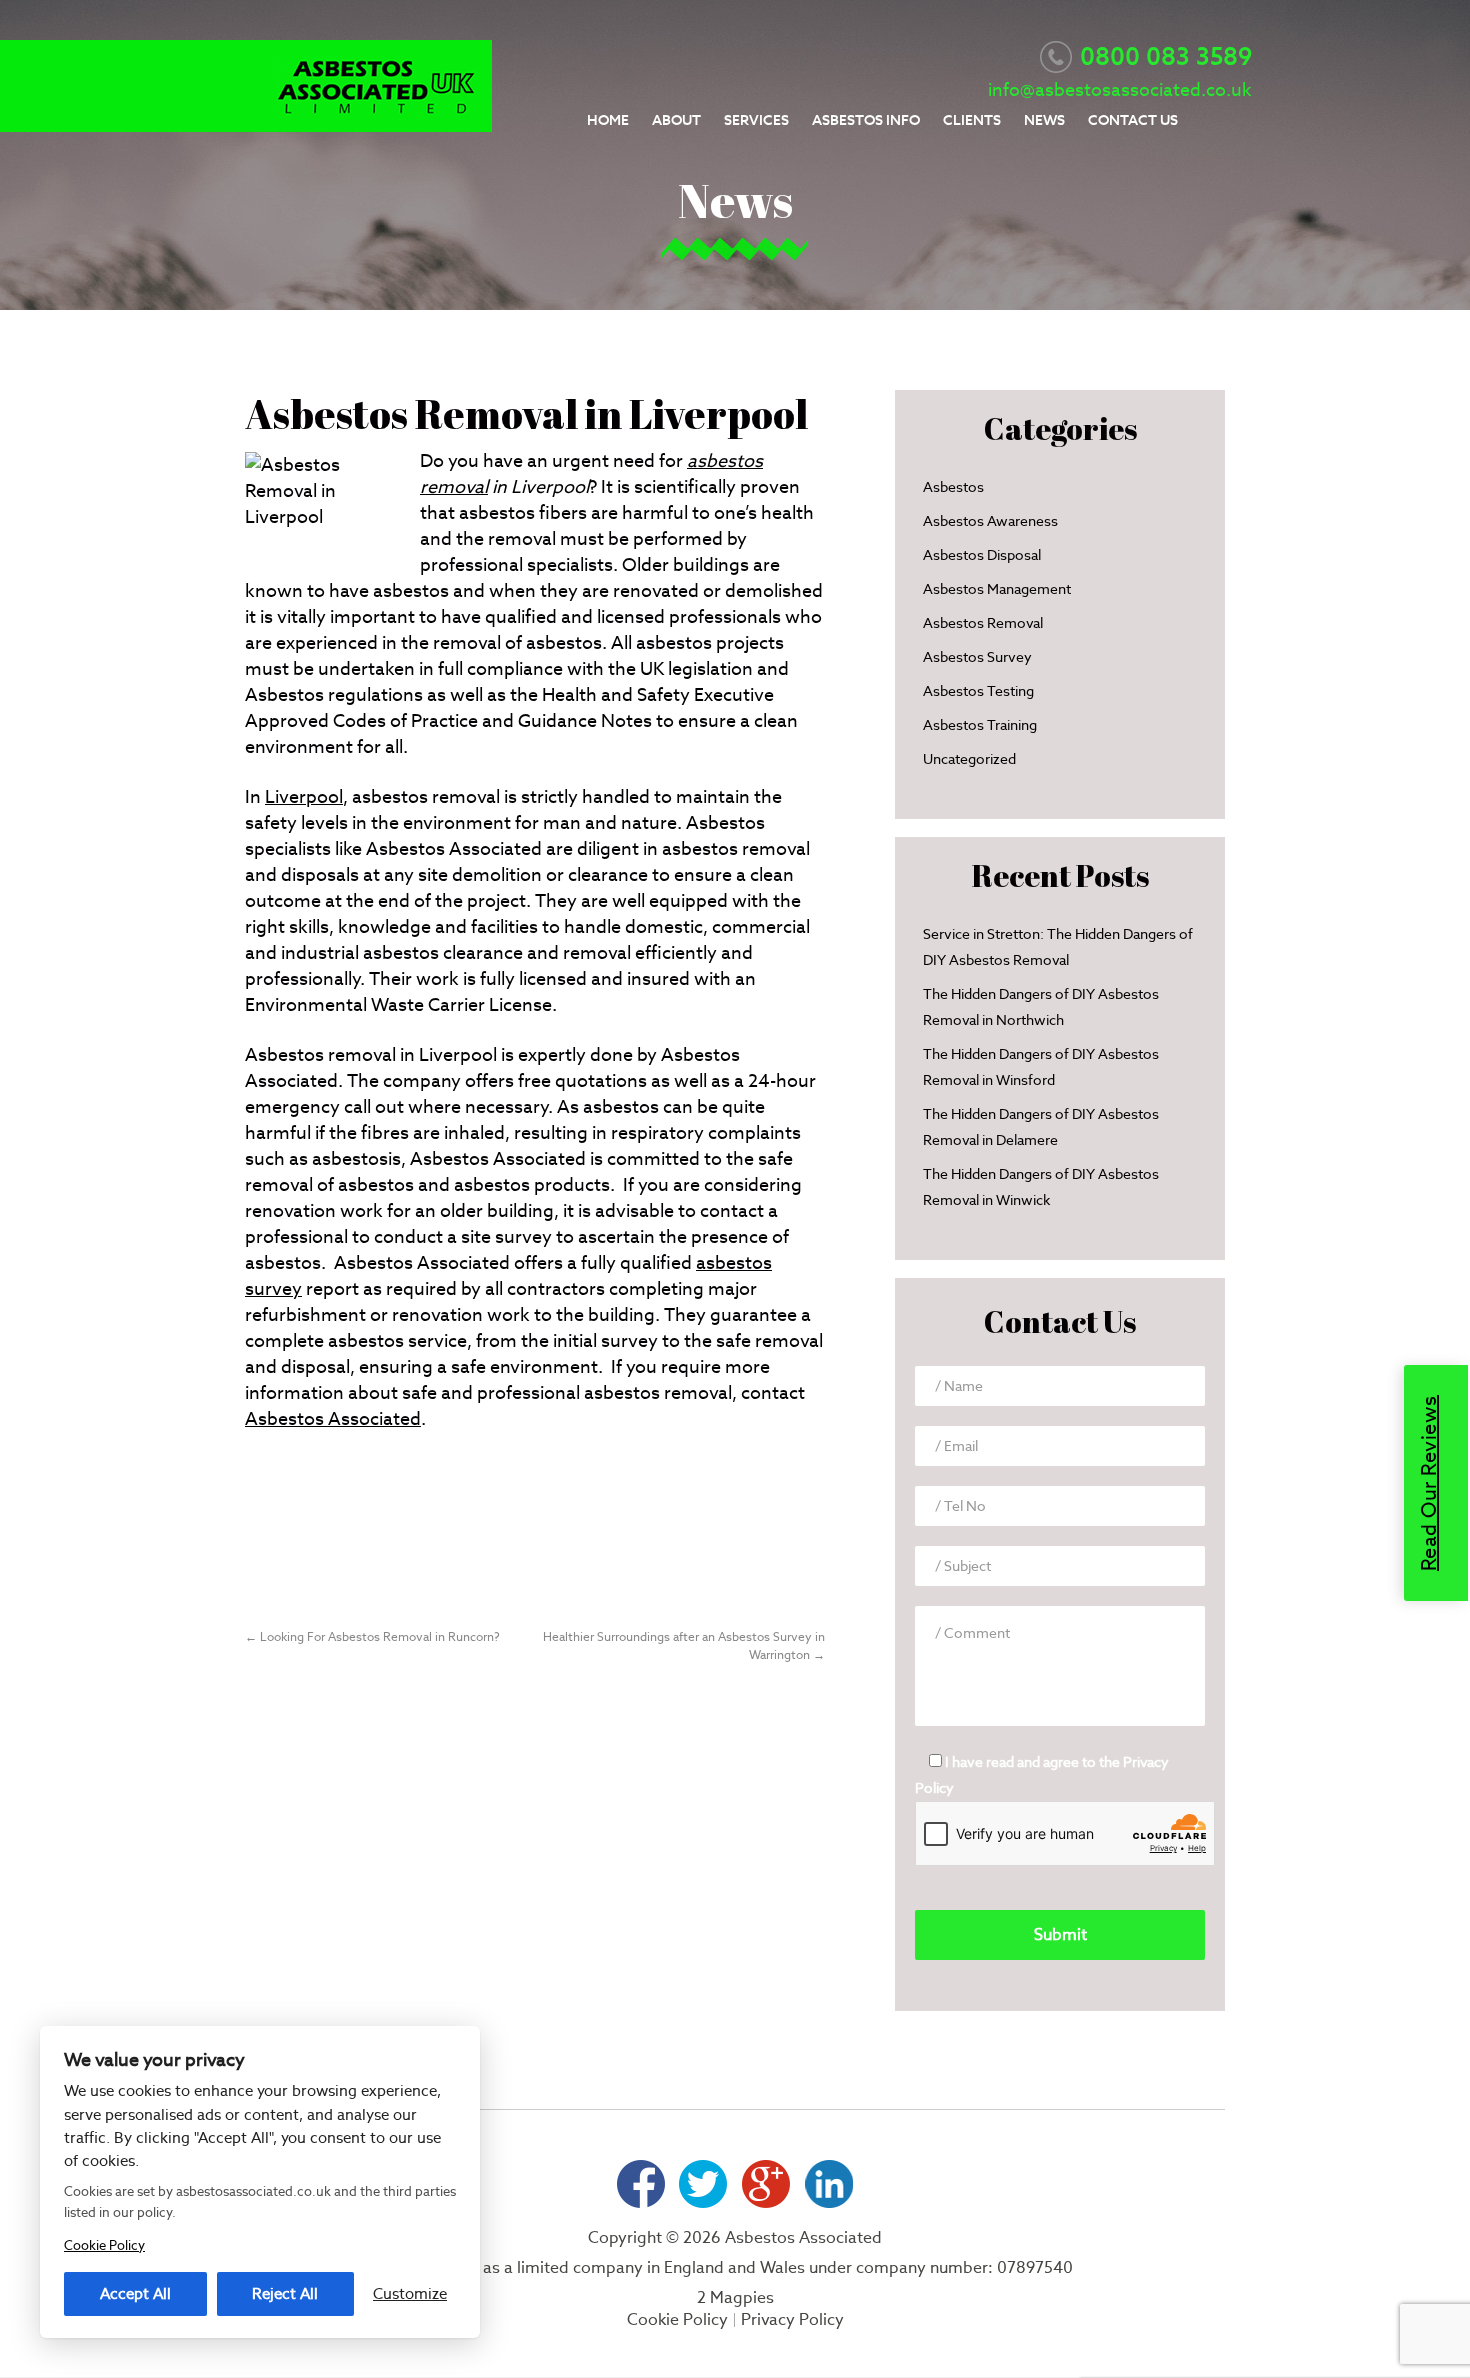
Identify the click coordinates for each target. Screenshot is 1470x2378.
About (676, 120)
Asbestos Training (980, 725)
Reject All (285, 2293)
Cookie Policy (677, 2320)
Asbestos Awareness (990, 521)
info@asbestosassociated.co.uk (1120, 89)
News (1044, 120)
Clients (972, 120)
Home (608, 120)
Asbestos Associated (333, 1418)
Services (756, 120)
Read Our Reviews (1429, 1483)
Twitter (703, 2184)
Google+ (766, 2184)
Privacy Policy (792, 2320)
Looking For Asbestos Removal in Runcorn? (372, 1636)
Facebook (640, 2184)
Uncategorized (969, 759)
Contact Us (1133, 120)
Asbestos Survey (977, 657)
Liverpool (304, 796)
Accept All (135, 2293)
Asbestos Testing (978, 691)
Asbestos (953, 487)
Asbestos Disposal (982, 555)
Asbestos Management (997, 589)
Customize (410, 2293)
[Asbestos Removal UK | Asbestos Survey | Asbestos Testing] (377, 125)
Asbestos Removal (983, 623)
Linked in (829, 2184)
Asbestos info (866, 120)
